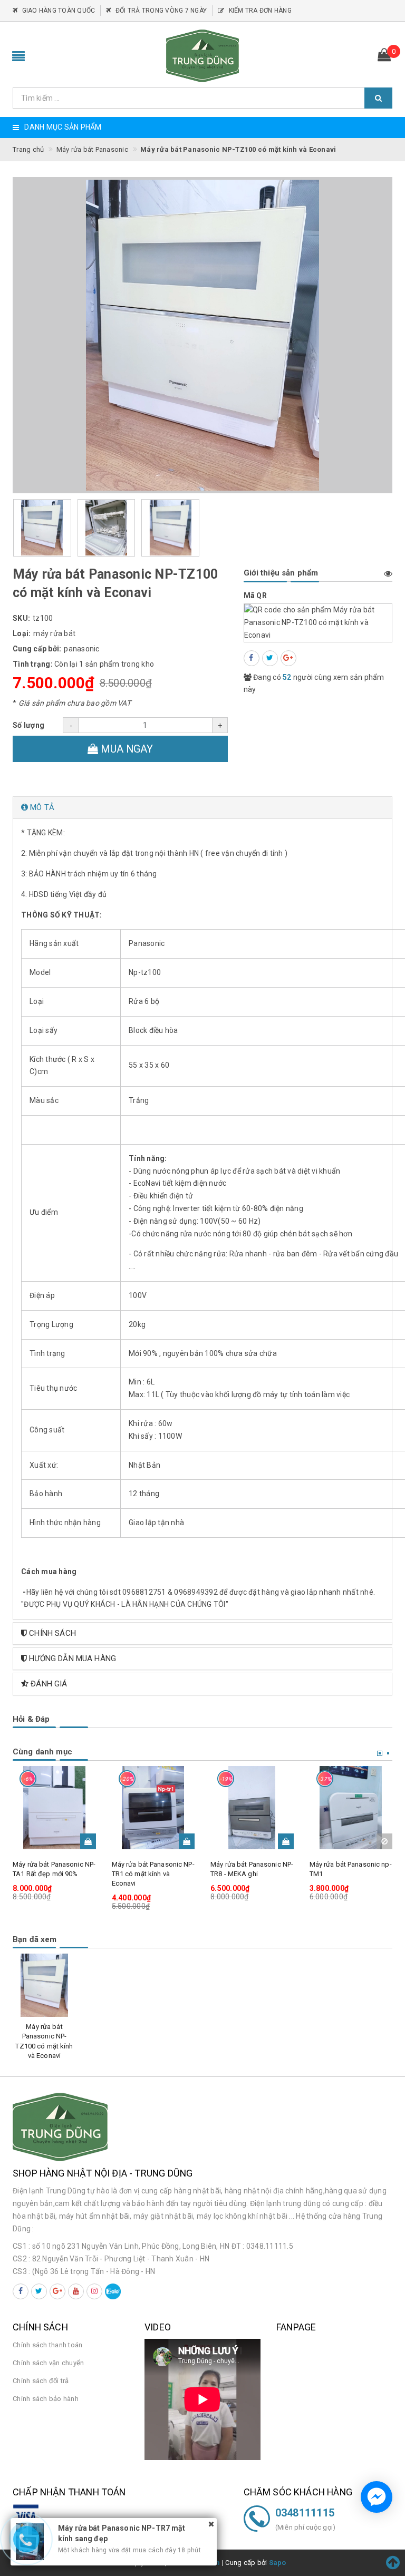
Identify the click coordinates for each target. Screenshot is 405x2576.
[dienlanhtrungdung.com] (202, 56)
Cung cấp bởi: (37, 649)
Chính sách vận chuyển (48, 2363)
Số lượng (28, 725)
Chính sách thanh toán (47, 2345)
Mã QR (255, 596)
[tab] (202, 808)
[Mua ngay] (88, 1841)
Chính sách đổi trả (41, 2381)
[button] (202, 808)
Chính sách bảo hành (46, 2399)
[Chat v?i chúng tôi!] (377, 2497)
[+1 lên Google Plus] (288, 658)
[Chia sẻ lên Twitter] (270, 658)
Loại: (22, 633)
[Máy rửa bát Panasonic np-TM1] (351, 1808)
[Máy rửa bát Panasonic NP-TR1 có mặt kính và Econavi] (153, 1808)
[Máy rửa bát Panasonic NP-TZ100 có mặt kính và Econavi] (44, 1985)
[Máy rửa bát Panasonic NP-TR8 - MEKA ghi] (252, 1808)
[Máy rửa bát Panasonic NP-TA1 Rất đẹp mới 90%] (54, 1808)
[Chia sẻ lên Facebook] (252, 658)
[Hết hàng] (384, 1841)
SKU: (21, 618)
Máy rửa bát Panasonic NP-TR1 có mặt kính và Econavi (153, 1874)
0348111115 (305, 2513)
